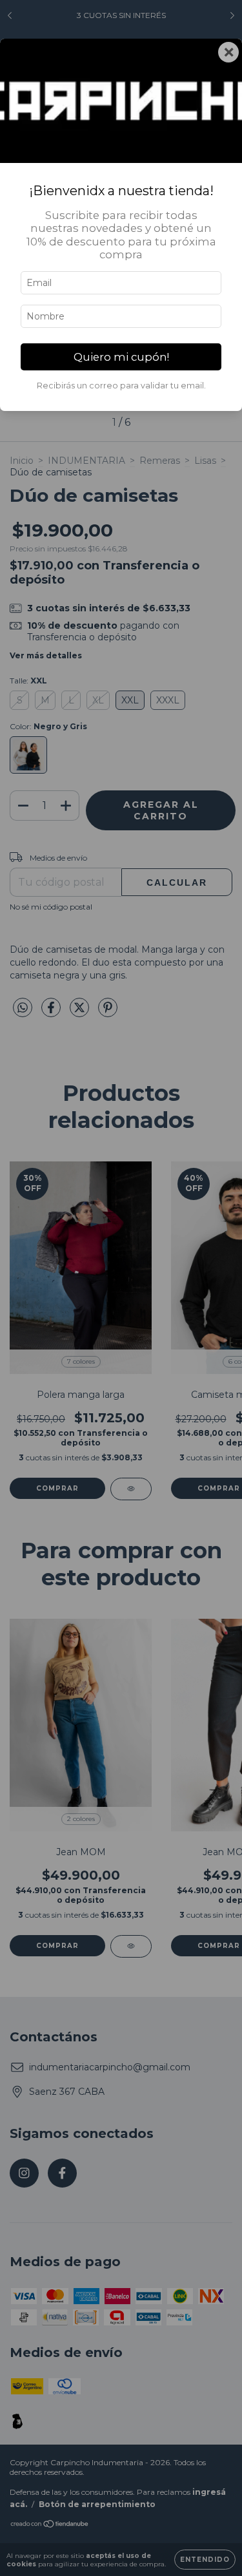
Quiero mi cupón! (121, 357)
